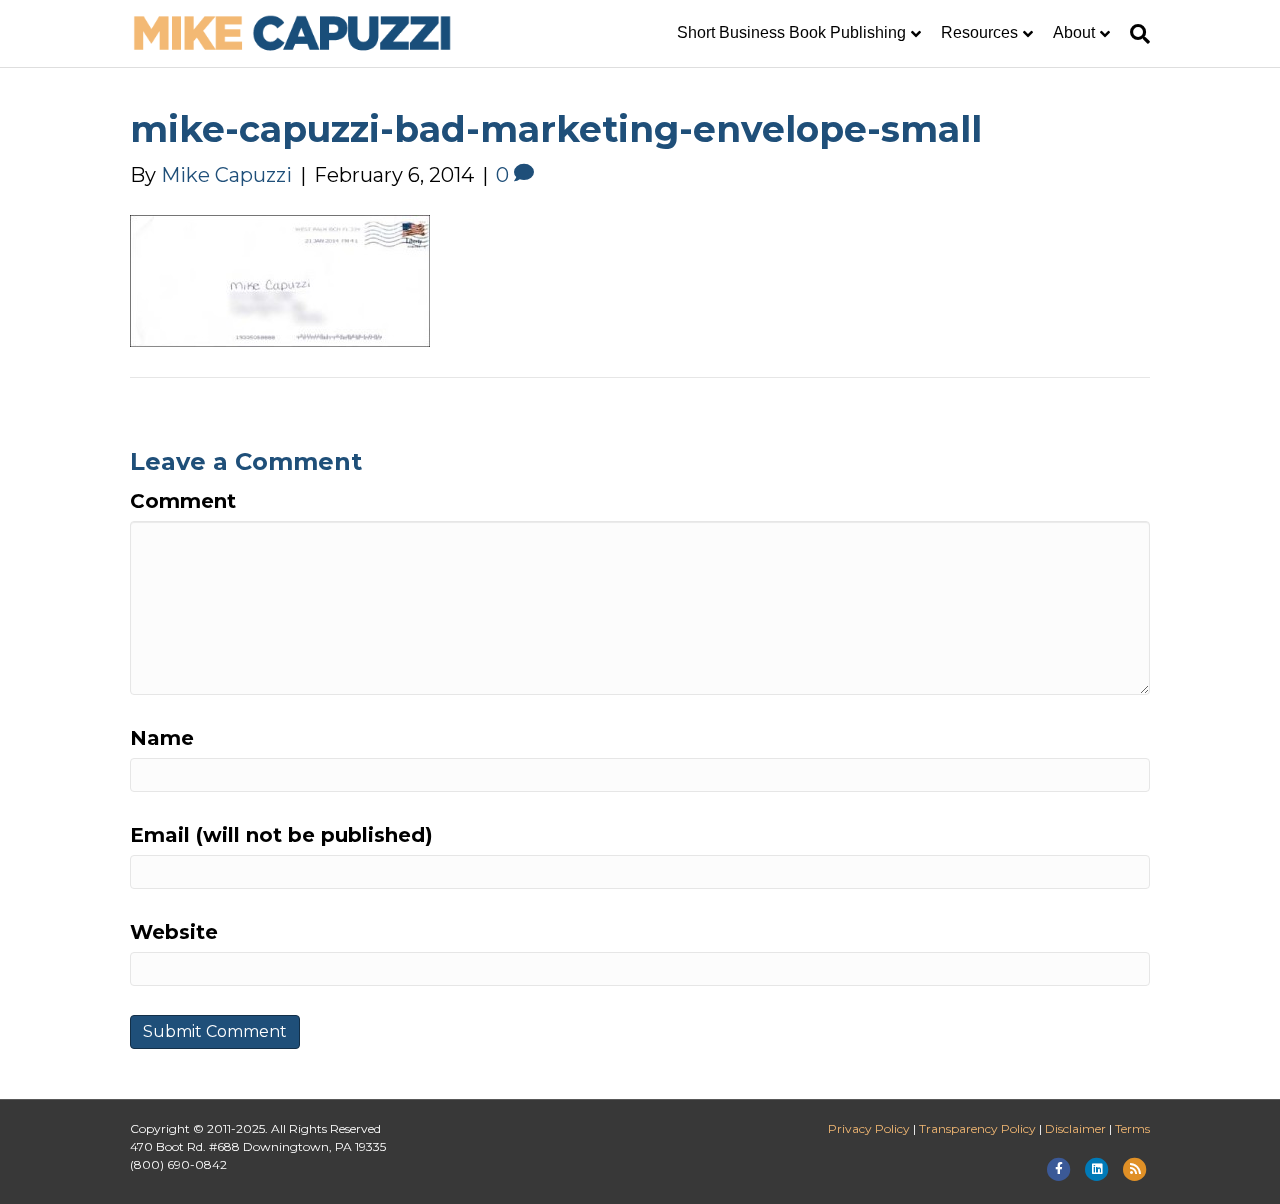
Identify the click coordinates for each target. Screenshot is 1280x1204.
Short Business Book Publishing (791, 32)
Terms (1132, 1128)
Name (162, 738)
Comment (183, 501)
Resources (979, 32)
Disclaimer (1075, 1128)
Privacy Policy (869, 1128)
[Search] (1135, 34)
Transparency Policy (977, 1128)
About (1074, 32)
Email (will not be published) (281, 835)
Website (174, 932)
